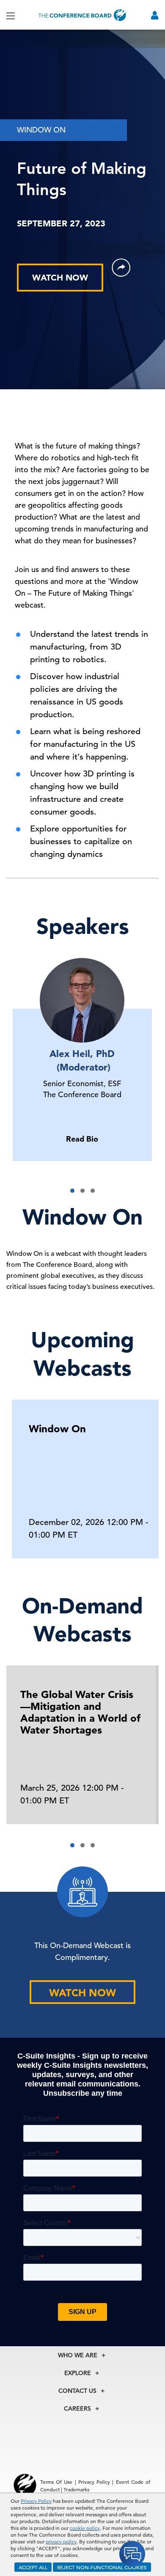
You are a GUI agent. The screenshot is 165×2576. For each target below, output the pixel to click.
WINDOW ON (41, 130)
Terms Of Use (56, 2482)
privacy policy (61, 2541)
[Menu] (11, 15)
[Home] (82, 15)
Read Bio (82, 1139)
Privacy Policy (36, 2501)
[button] (72, 1191)
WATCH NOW (60, 278)
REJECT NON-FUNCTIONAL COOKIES (102, 2567)
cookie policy (85, 2528)
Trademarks (76, 2489)
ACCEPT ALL (33, 2567)
